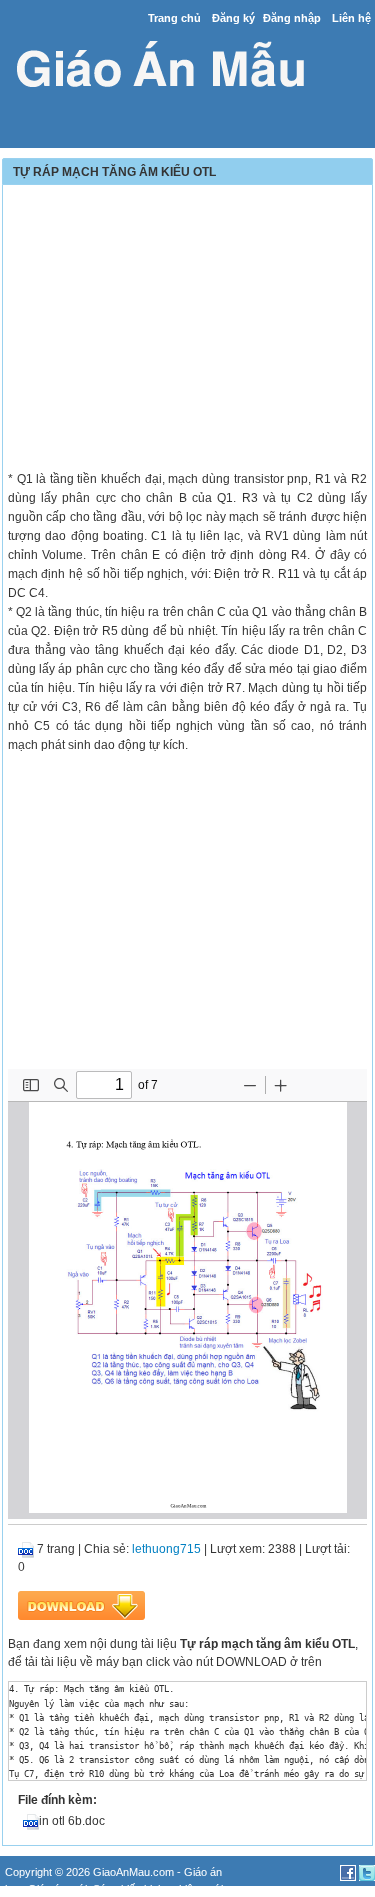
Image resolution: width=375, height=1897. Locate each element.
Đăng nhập (292, 18)
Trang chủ (174, 18)
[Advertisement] (187, 330)
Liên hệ (351, 18)
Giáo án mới (57, 1889)
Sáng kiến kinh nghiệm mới (158, 1889)
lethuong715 (166, 1549)
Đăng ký (233, 18)
